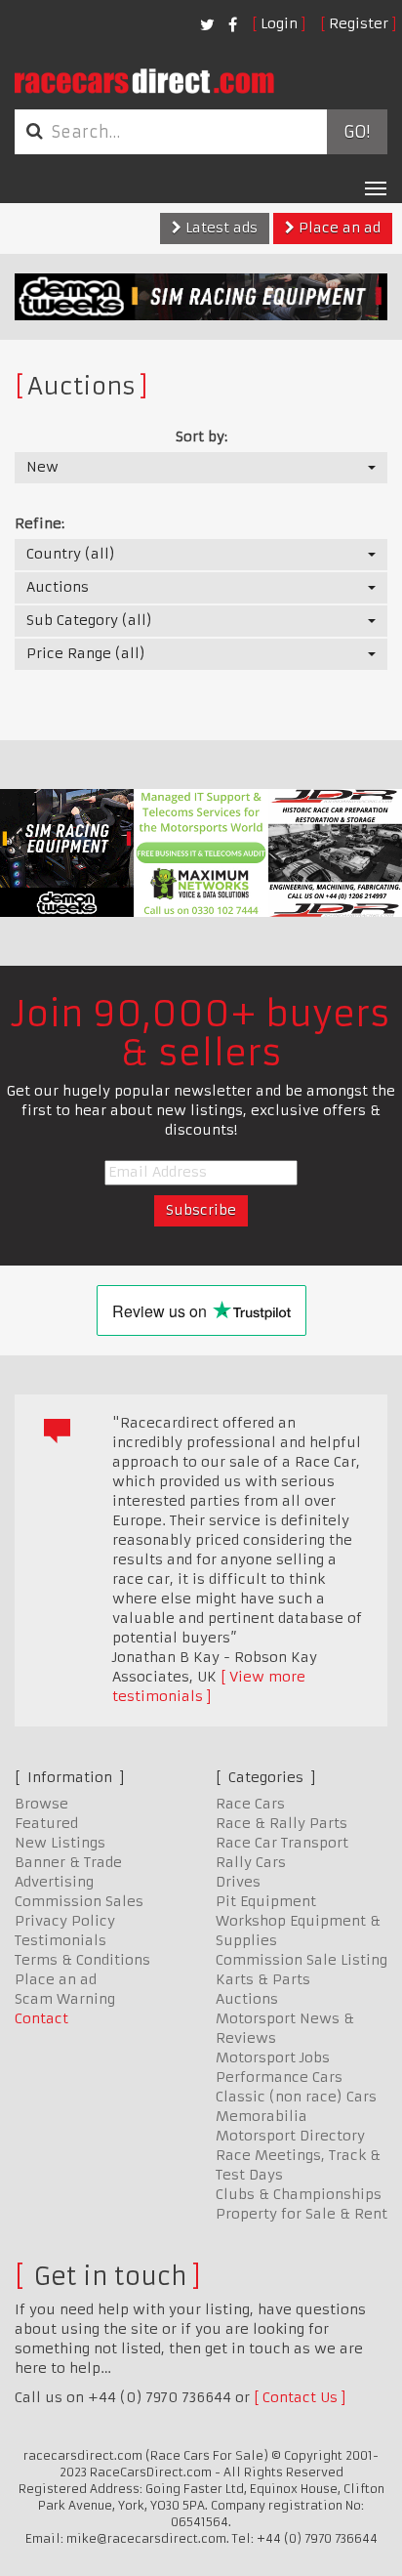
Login (279, 23)
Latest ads (220, 228)
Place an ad (338, 228)
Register (359, 23)
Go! (357, 132)
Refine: (40, 523)
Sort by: (201, 436)
